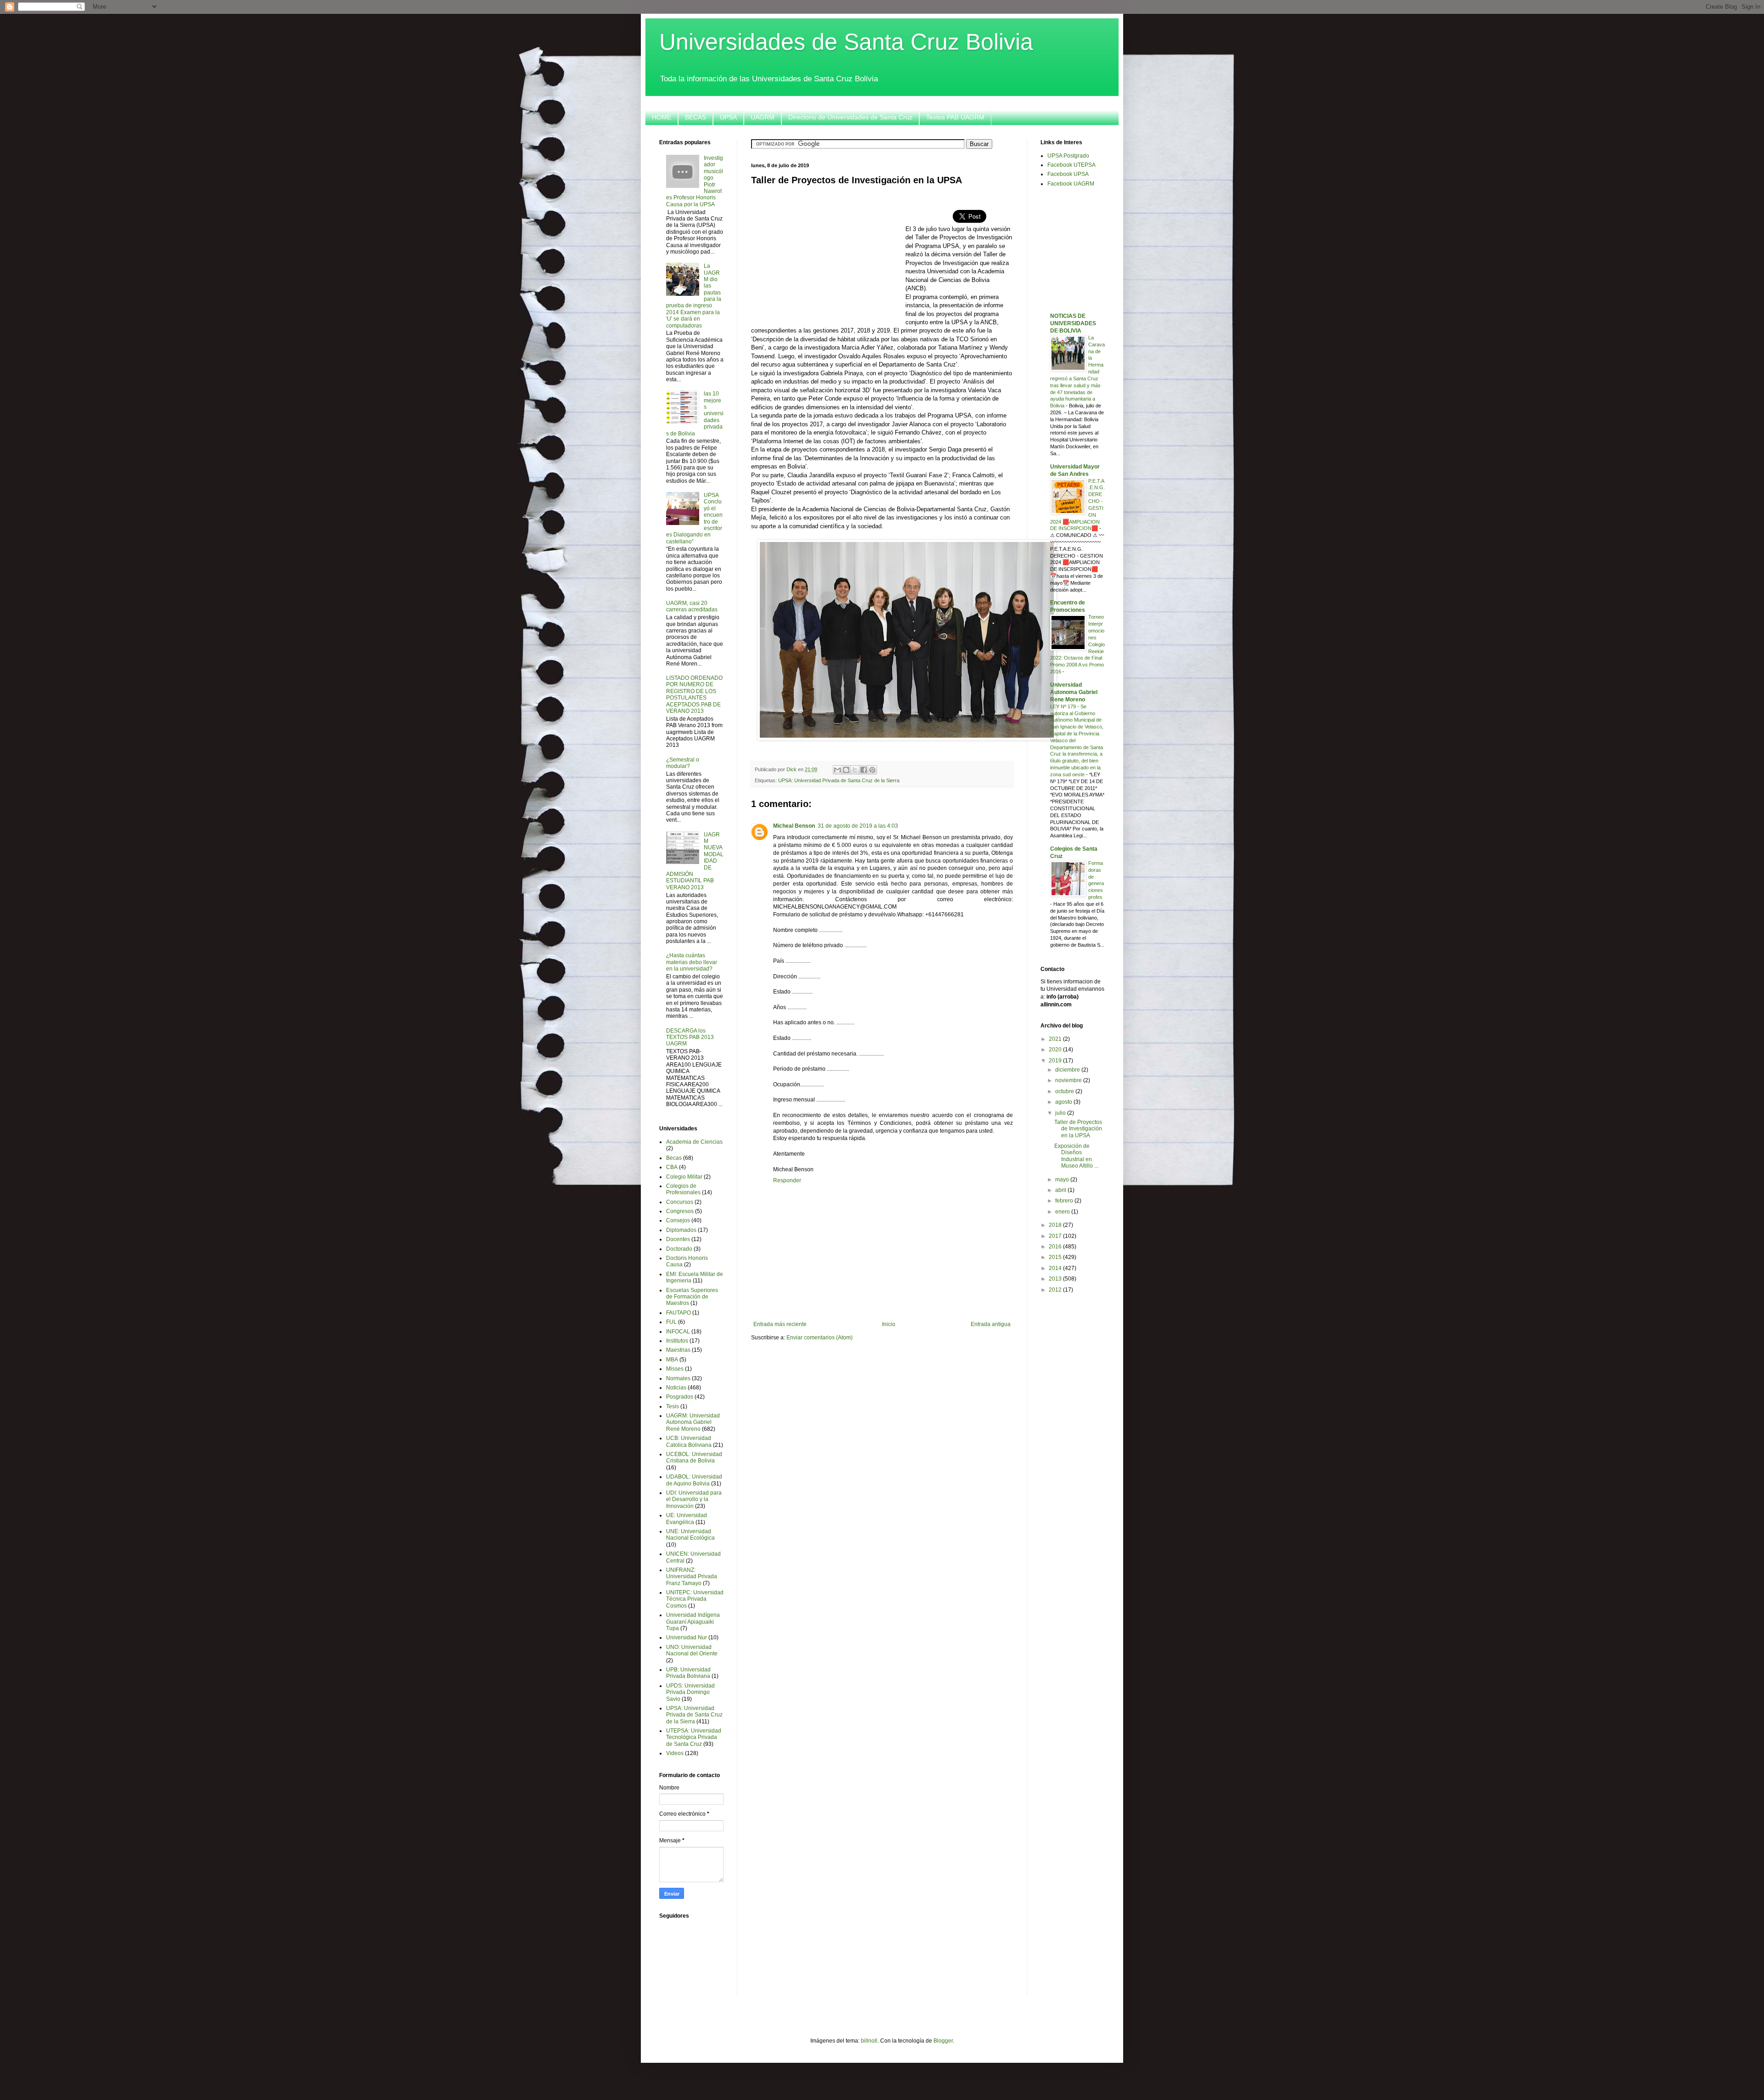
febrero (1065, 1201)
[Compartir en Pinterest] (872, 770)
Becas (674, 1158)
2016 (1056, 1247)
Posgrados (680, 1397)
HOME (661, 117)
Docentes (678, 1239)
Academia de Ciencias (694, 1142)
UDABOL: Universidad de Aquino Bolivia (694, 1480)
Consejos (678, 1220)
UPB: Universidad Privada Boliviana (688, 1673)
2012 (1056, 1290)
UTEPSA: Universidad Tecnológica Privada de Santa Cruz (694, 1737)
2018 (1056, 1225)
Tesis (673, 1406)
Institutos (677, 1341)
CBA (672, 1167)
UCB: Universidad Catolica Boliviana (689, 1441)
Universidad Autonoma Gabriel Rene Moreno (1074, 692)
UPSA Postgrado (1068, 156)
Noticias (676, 1388)
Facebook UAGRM (1071, 184)
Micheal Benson (794, 826)
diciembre (1068, 1070)
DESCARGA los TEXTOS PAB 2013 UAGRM (690, 1037)
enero (1063, 1212)
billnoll (869, 2041)
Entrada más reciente (780, 1324)
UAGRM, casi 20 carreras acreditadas (692, 606)
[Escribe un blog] (846, 770)
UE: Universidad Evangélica (687, 1519)
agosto (1064, 1102)
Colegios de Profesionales (683, 1189)
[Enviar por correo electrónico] (837, 770)
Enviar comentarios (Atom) (820, 1338)
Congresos (680, 1211)
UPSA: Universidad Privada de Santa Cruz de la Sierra (839, 780)
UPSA (728, 117)
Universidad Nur (687, 1637)
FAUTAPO (678, 1313)
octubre (1065, 1091)
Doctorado (679, 1249)
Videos (675, 1753)
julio (1061, 1113)
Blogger (943, 2041)
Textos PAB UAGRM (955, 117)
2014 (1056, 1268)
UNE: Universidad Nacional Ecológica (690, 1535)
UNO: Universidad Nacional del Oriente (692, 1650)
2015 (1056, 1257)
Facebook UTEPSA (1071, 165)
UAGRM (763, 117)
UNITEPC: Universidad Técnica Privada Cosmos (695, 1599)
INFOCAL (678, 1332)
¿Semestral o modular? (683, 763)
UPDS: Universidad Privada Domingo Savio (690, 1692)
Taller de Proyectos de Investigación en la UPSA (1078, 1129)
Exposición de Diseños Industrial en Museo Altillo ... (1076, 1156)
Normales (678, 1378)
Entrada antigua (991, 1324)
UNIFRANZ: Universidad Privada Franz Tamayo (692, 1577)
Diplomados (681, 1230)
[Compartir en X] (855, 770)
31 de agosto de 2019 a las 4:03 (858, 826)
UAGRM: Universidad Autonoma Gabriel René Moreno (693, 1422)
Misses (675, 1369)
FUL (671, 1322)
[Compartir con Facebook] (864, 770)
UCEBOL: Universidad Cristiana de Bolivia (694, 1457)
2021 (1056, 1039)
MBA (672, 1360)
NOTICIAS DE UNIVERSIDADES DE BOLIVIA (1073, 323)
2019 (1056, 1061)
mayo (1063, 1180)
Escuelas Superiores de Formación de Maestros (692, 1297)
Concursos (680, 1202)
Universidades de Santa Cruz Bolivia (846, 42)
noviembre (1069, 1080)
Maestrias (678, 1350)
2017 (1056, 1236)
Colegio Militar (684, 1177)
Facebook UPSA (1068, 174)
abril (1061, 1190)
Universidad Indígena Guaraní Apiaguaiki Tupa (693, 1622)
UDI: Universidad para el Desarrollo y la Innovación (694, 1499)
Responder (787, 1180)
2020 (1056, 1050)
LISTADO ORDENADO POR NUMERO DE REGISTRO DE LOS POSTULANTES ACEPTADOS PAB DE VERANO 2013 (694, 694)
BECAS (695, 117)
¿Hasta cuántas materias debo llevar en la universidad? (692, 962)
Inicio (889, 1324)
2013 (1056, 1279)
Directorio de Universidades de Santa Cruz (850, 117)
